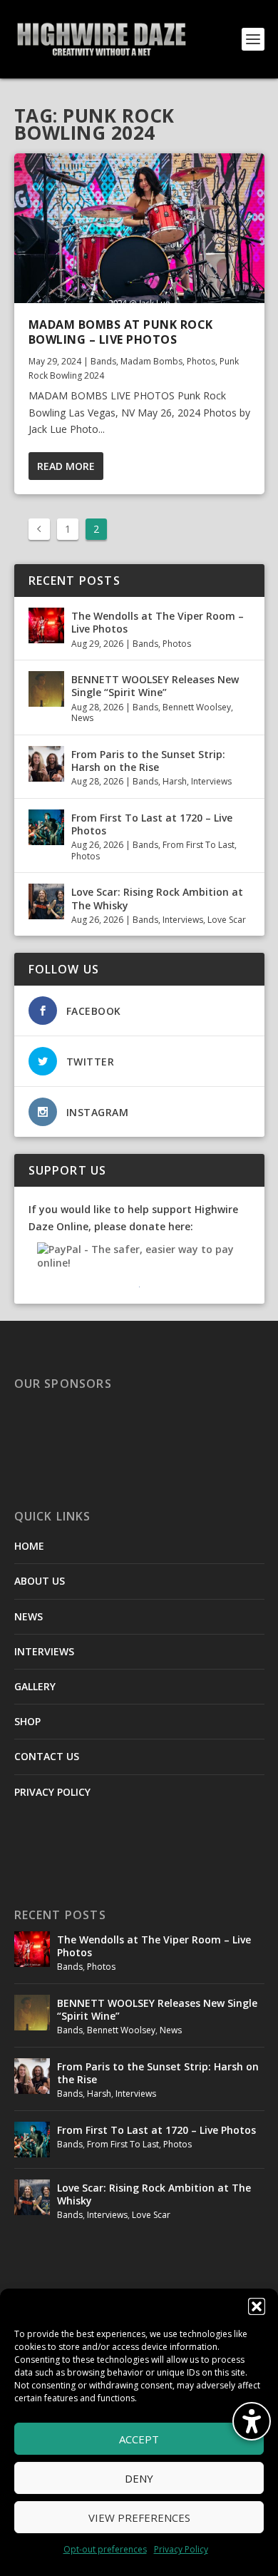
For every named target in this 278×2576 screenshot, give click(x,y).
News (82, 718)
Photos (201, 361)
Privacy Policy (181, 2549)
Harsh (175, 781)
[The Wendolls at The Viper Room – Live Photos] (46, 625)
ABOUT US (40, 1581)
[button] (257, 2306)
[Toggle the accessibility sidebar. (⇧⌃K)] (252, 2421)
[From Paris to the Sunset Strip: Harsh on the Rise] (46, 764)
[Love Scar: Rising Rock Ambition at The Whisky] (46, 901)
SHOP (27, 1721)
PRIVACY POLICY (52, 1792)
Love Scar (227, 920)
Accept (139, 2439)
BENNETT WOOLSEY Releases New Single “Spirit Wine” (155, 686)
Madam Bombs (151, 361)
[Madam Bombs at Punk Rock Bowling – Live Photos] (139, 228)
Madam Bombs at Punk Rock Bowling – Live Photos (121, 332)
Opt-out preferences (105, 2549)
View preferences (139, 2518)
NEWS (29, 1616)
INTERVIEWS (44, 1651)
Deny (139, 2478)
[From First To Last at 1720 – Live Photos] (46, 827)
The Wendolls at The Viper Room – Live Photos (158, 622)
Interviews (211, 781)
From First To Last (199, 845)
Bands (103, 361)
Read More (66, 466)
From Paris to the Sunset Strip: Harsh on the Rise (148, 761)
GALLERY (35, 1686)
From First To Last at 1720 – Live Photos (152, 824)
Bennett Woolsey (197, 707)
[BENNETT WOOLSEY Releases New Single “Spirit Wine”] (46, 689)
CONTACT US (47, 1756)
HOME (29, 1546)
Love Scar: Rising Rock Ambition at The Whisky (157, 898)
